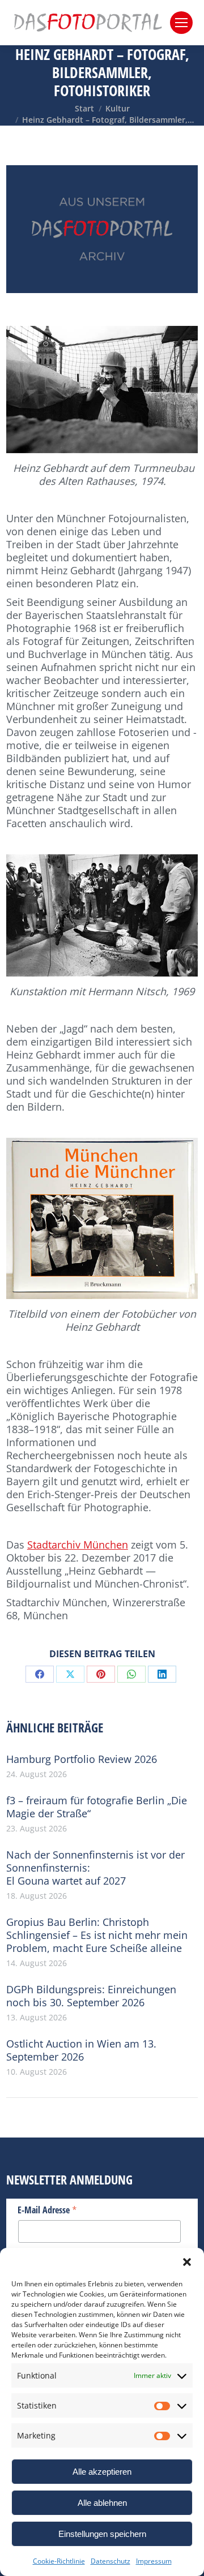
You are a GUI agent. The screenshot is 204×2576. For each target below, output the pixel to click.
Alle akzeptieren (102, 2472)
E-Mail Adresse (47, 2209)
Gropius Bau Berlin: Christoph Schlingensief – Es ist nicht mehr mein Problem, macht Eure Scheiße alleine (97, 1935)
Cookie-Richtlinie (59, 2561)
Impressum (154, 2561)
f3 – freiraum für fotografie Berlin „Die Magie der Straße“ (97, 1807)
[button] (187, 2262)
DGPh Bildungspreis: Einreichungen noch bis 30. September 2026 (91, 1996)
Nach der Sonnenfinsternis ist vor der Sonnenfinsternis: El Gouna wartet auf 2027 (95, 1868)
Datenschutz (110, 2561)
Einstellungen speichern (102, 2534)
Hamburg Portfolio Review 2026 (82, 1759)
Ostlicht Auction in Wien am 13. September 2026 (81, 2050)
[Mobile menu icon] (181, 23)
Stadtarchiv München (78, 1545)
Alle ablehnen (102, 2503)
